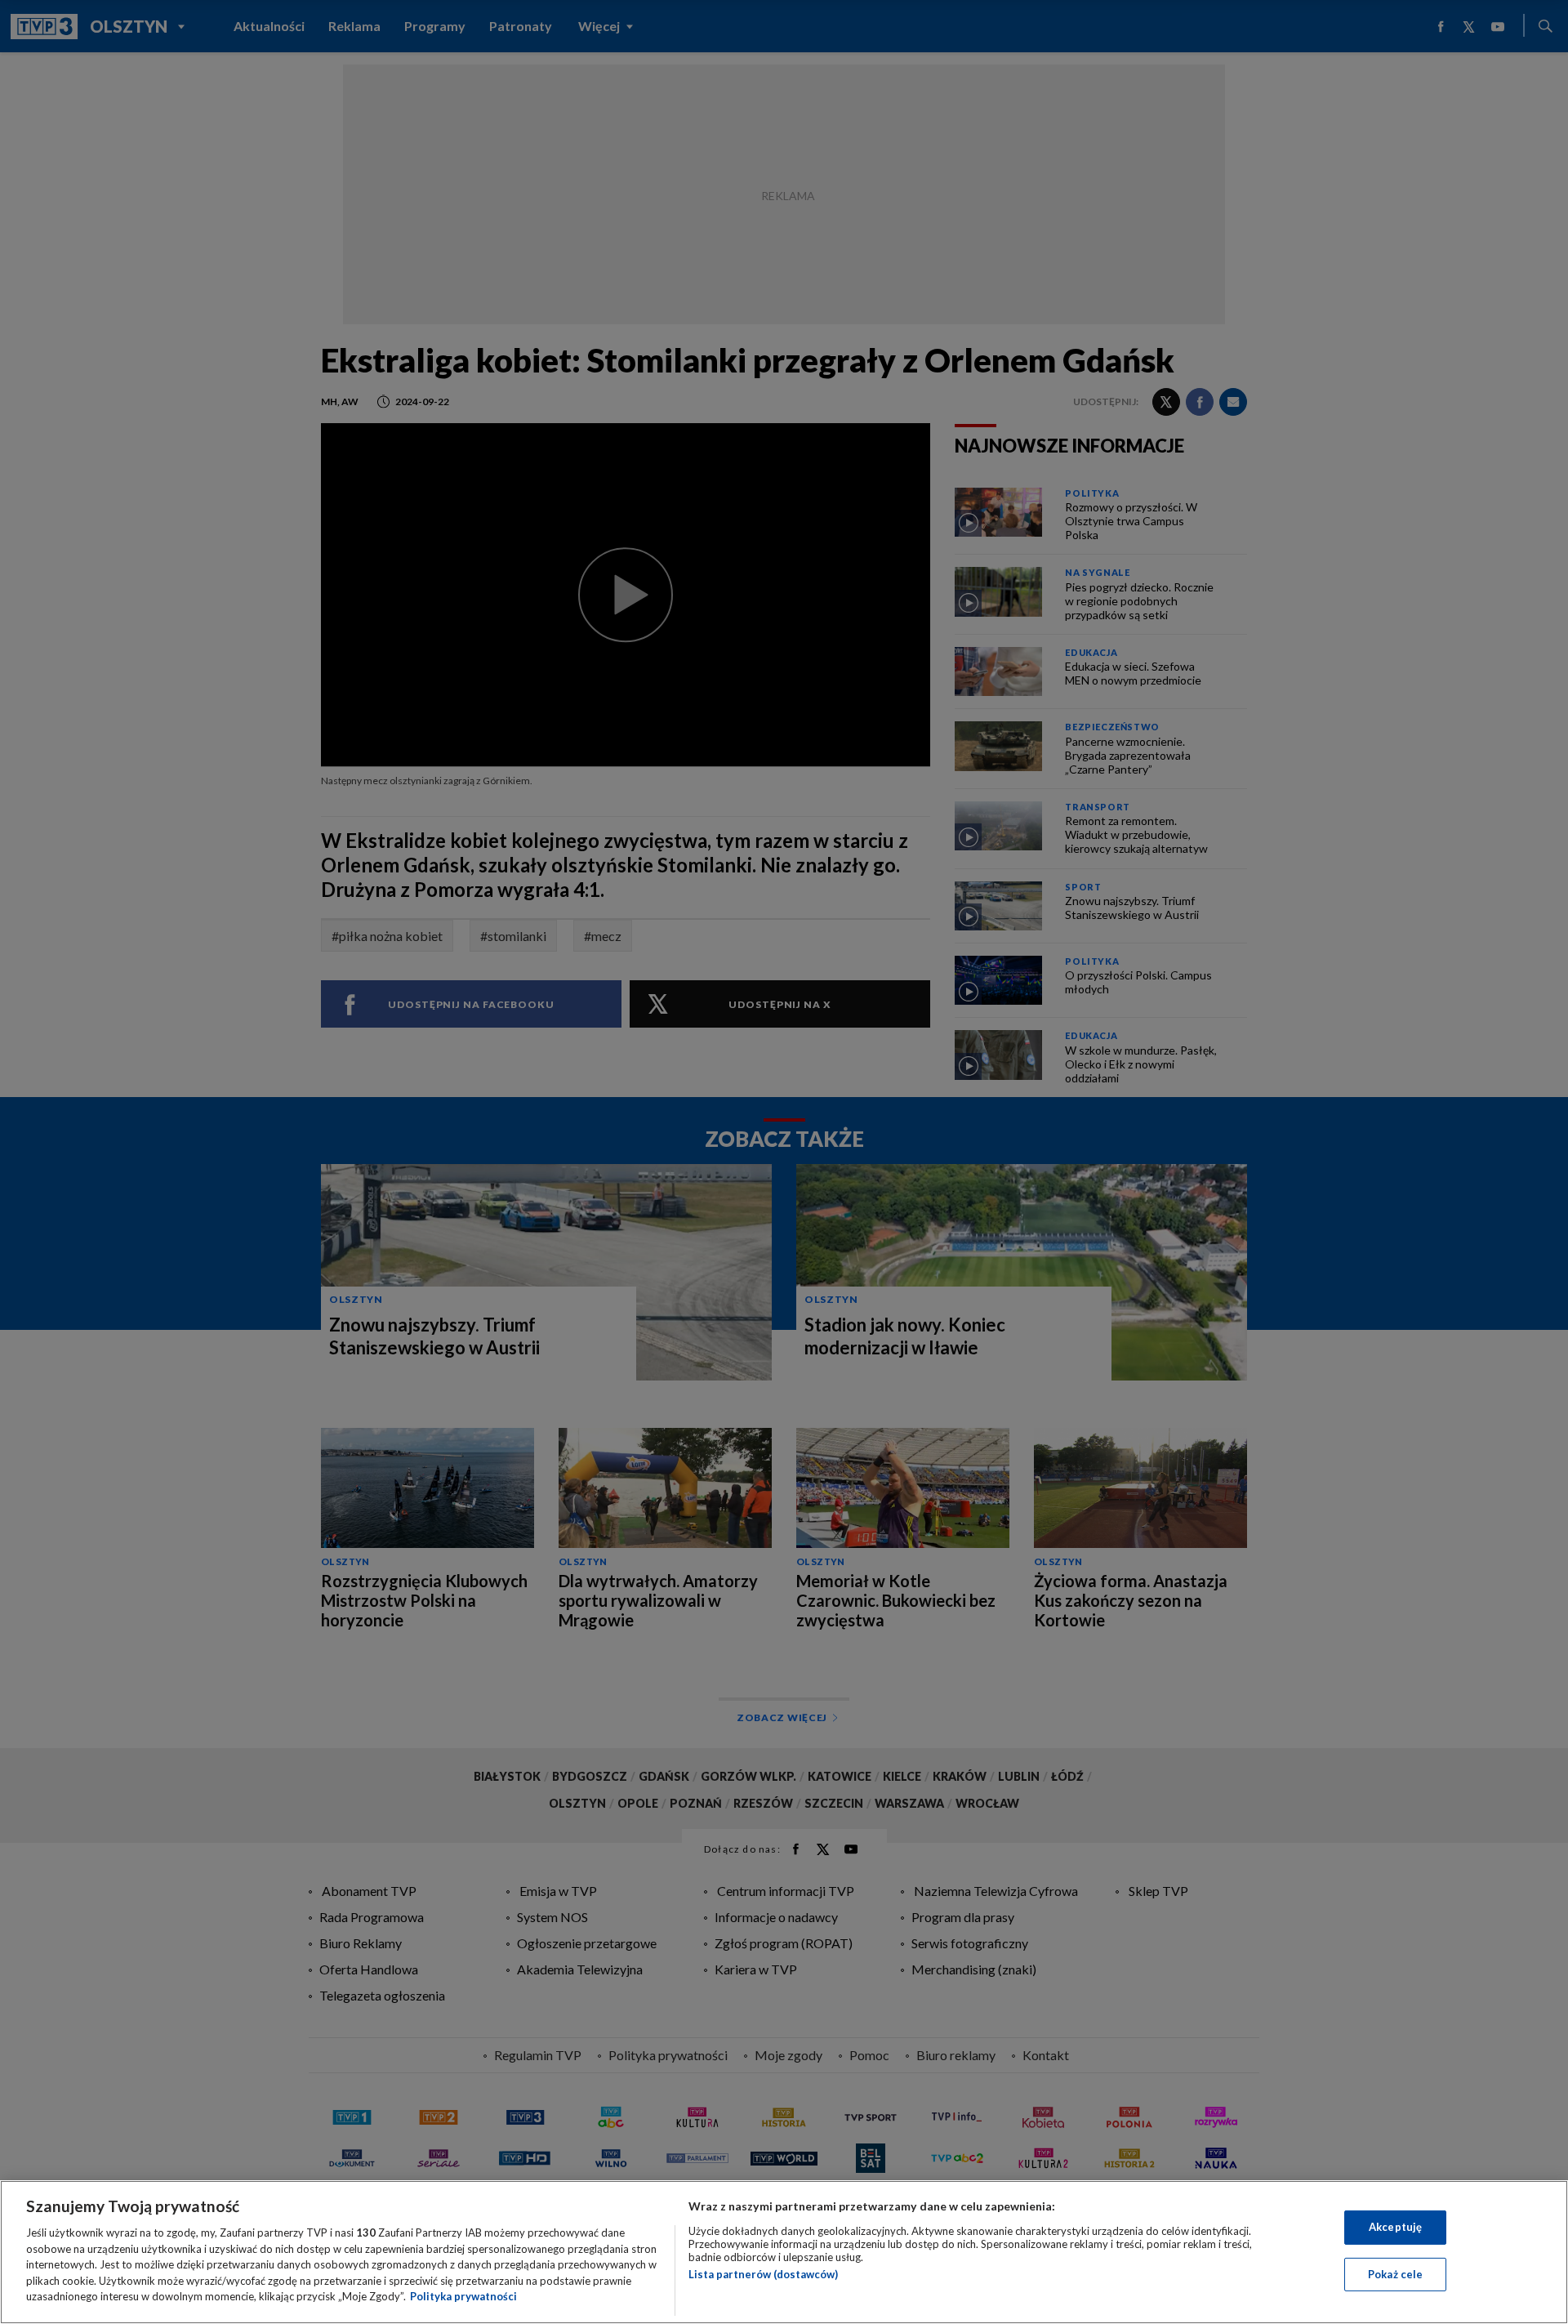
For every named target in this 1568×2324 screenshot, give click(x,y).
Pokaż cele (1395, 2274)
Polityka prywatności (463, 2296)
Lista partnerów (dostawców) (763, 2274)
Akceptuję (1395, 2227)
